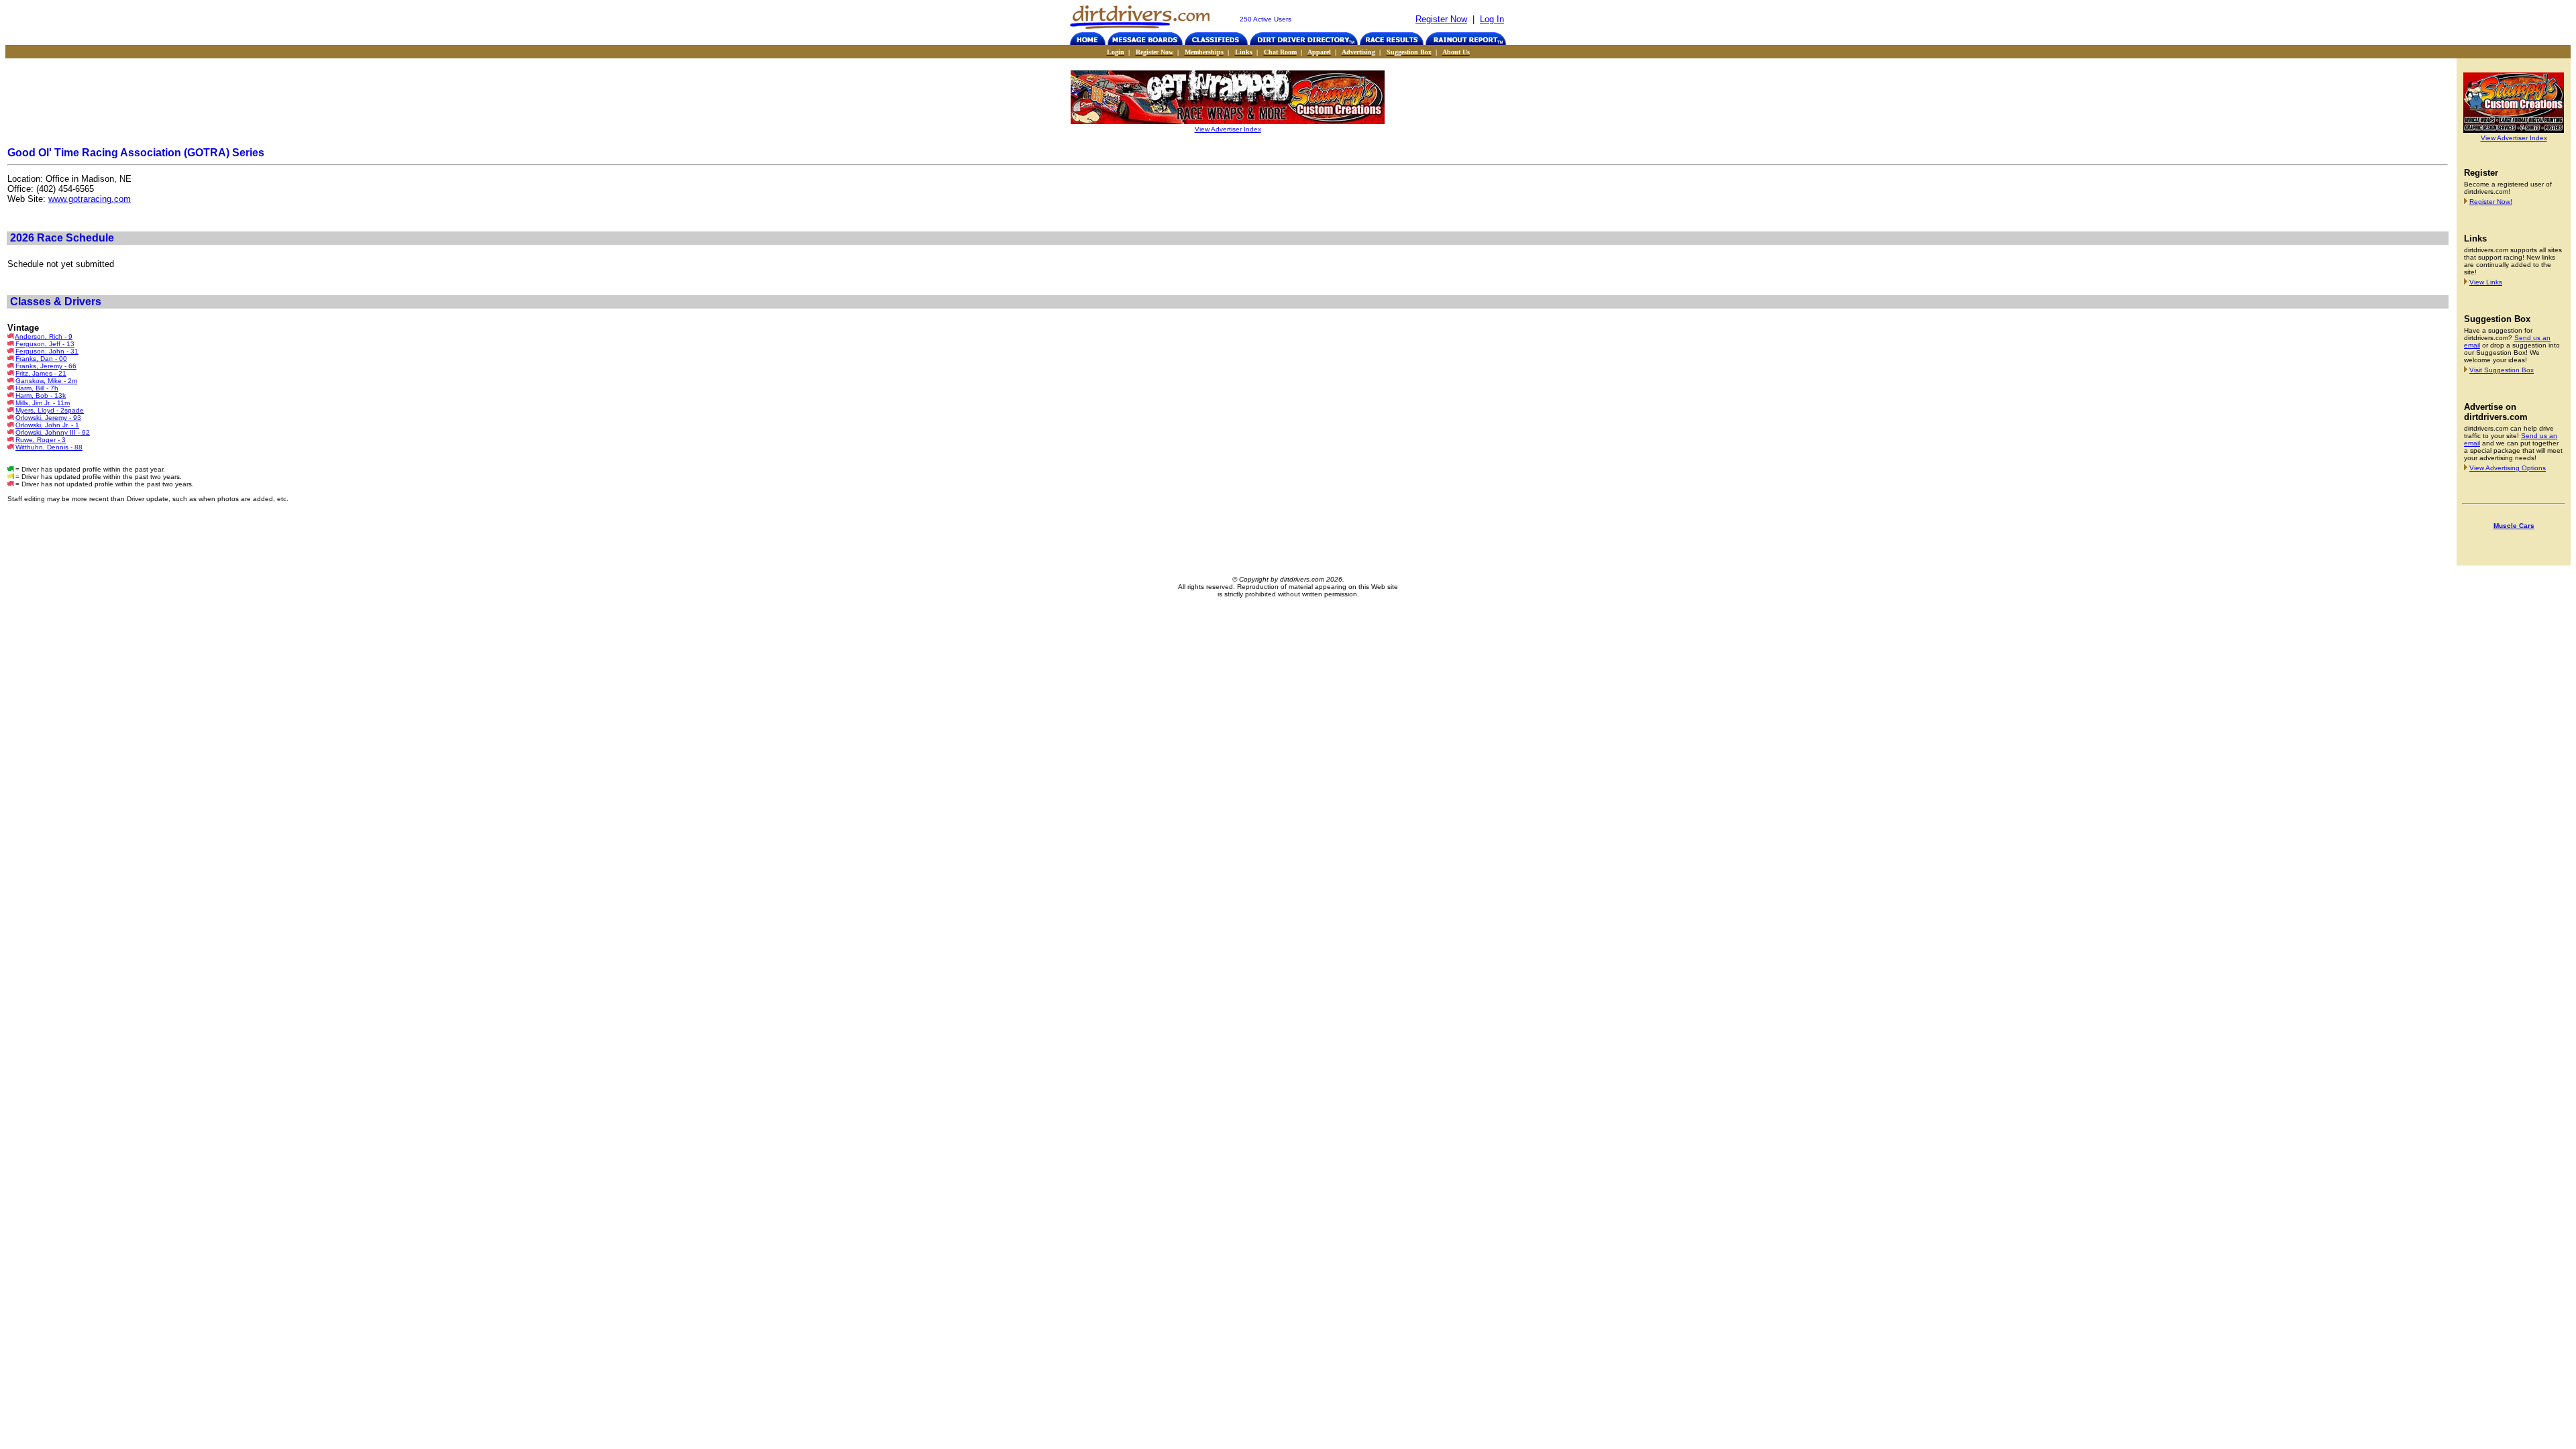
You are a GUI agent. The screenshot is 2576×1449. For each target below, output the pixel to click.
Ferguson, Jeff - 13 (45, 344)
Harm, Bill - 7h (37, 388)
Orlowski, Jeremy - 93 (48, 418)
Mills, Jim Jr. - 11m (43, 403)
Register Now (1441, 19)
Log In (1492, 19)
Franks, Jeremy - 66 (46, 366)
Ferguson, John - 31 (47, 351)
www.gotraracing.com (90, 199)
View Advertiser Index (1228, 129)
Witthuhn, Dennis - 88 (49, 447)
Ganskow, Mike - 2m (46, 381)
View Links (2486, 282)
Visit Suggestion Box (2502, 370)
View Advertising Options (2508, 468)
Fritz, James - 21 (41, 373)
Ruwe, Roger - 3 (41, 440)
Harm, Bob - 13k (41, 395)
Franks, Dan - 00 (41, 359)
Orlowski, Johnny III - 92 (53, 432)
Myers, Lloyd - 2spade (50, 410)
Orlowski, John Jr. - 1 (47, 425)
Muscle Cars (2514, 526)
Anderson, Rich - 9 (44, 336)
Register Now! (2491, 202)
